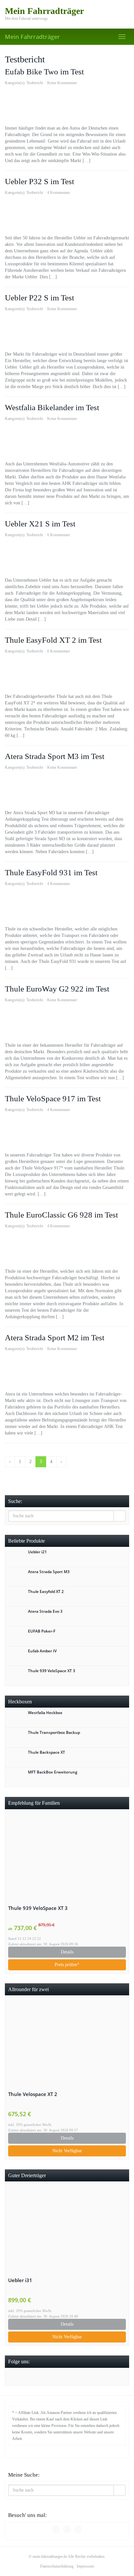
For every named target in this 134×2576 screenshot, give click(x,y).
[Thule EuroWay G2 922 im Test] (67, 1023)
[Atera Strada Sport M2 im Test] (67, 1371)
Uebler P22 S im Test (40, 298)
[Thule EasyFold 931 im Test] (67, 906)
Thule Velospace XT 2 (33, 2094)
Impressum (85, 2566)
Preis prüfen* (67, 1965)
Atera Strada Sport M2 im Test (55, 1338)
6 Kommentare (59, 535)
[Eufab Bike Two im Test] (67, 106)
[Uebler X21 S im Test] (67, 558)
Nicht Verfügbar (67, 2151)
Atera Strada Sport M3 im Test (55, 756)
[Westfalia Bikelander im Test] (67, 441)
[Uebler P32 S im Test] (67, 215)
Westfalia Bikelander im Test (52, 407)
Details (67, 1952)
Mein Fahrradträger (32, 37)
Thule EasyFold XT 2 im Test (53, 640)
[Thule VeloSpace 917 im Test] (67, 1132)
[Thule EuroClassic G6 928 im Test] (67, 1249)
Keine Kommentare (62, 83)
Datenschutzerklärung (57, 2566)
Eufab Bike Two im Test (44, 72)
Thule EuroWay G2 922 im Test (57, 989)
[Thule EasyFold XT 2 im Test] (67, 674)
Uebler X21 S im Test (40, 524)
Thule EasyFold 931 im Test (51, 872)
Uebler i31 (20, 2280)
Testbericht (35, 83)
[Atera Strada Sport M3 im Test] (67, 790)
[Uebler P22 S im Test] (67, 332)
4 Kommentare (59, 193)
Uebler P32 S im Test (40, 181)
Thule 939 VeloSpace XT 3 (38, 1908)
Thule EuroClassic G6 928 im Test (61, 1215)
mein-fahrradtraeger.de (50, 2557)
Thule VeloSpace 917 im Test (53, 1099)
